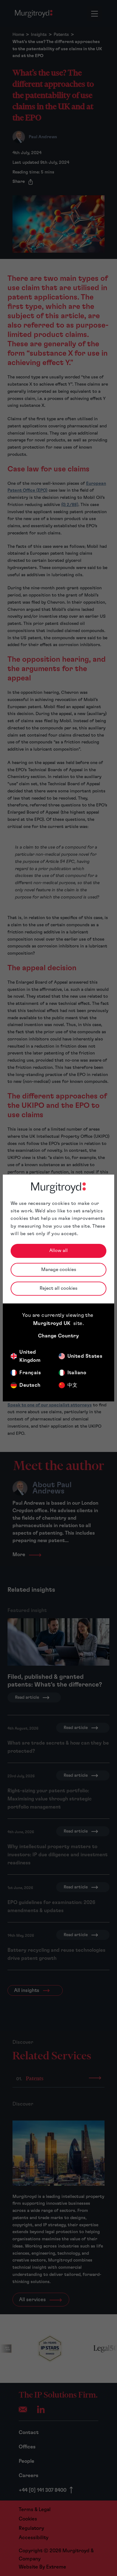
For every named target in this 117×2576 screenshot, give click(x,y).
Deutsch (30, 1385)
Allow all (58, 1251)
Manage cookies (59, 1270)
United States (85, 1356)
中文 (73, 1385)
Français (30, 1373)
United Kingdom (30, 1356)
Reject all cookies (58, 1288)
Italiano (77, 1373)
